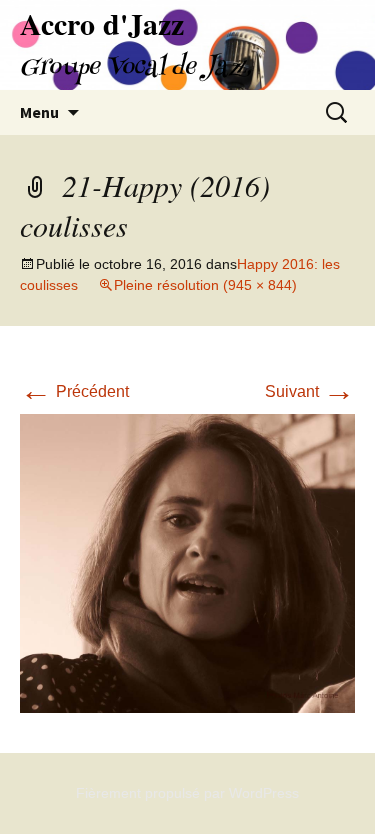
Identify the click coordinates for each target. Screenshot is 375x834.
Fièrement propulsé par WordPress (187, 793)
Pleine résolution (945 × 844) (205, 285)
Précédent (74, 391)
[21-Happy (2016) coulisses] (187, 562)
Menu (39, 112)
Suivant (310, 391)
